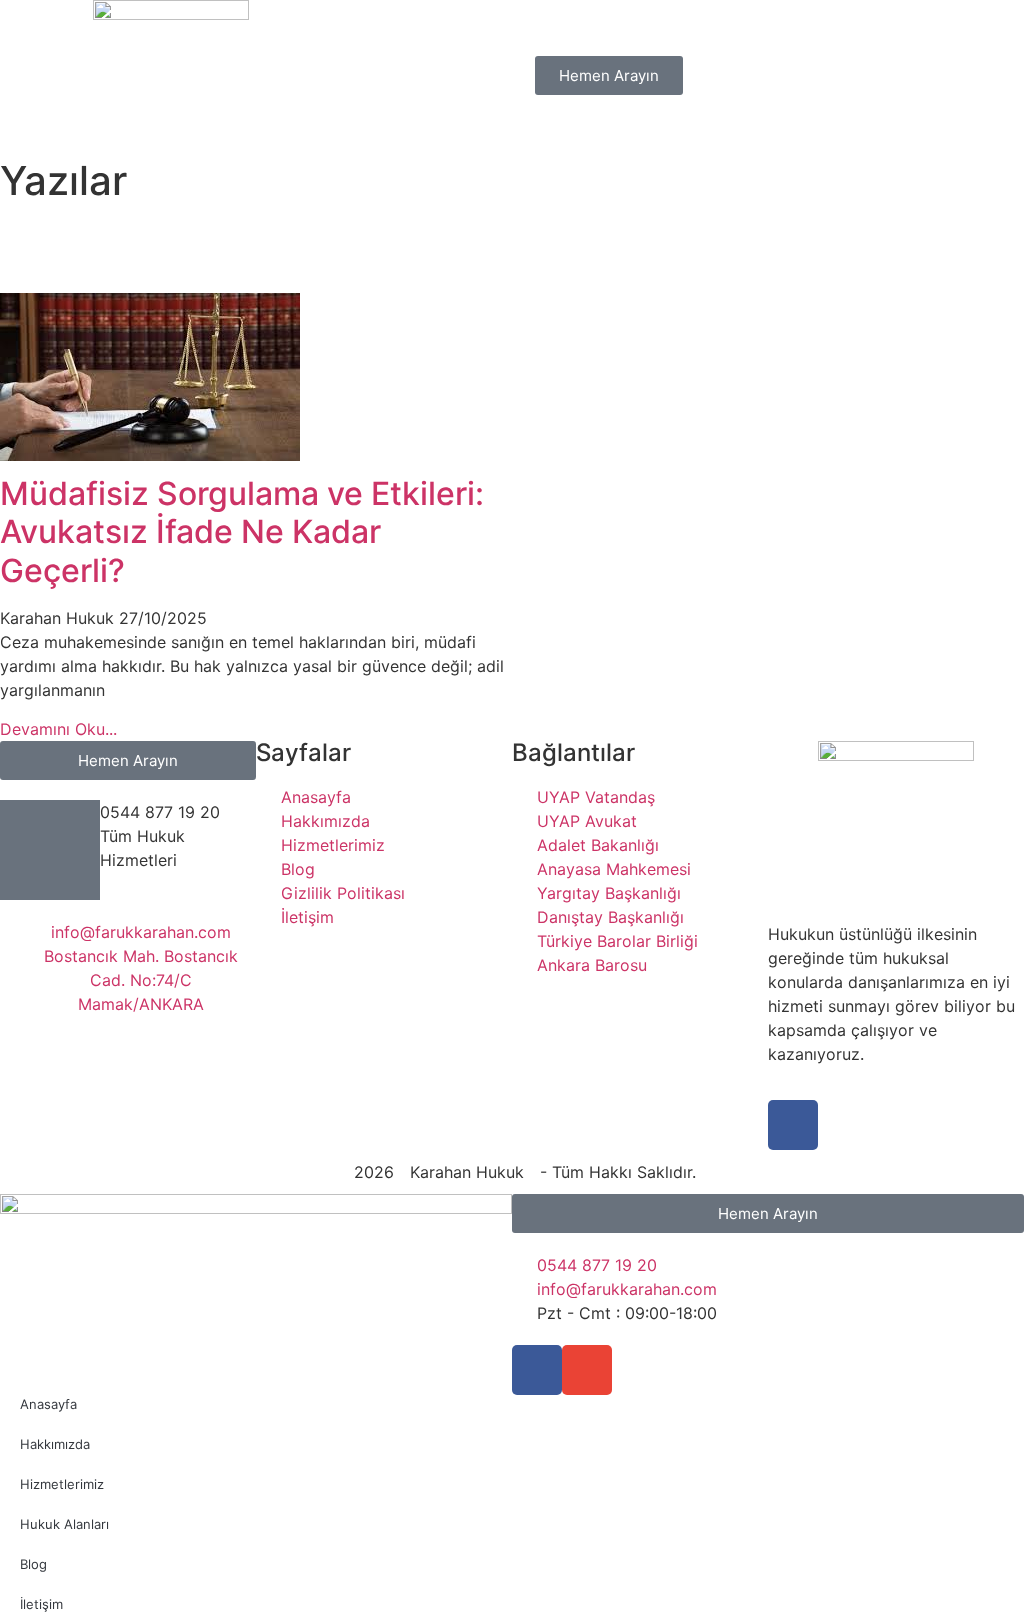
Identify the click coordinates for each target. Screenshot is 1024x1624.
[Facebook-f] (537, 1370)
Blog (33, 1564)
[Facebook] (793, 1125)
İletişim (41, 1604)
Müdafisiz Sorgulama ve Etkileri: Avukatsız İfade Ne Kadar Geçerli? (242, 532)
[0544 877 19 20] (50, 850)
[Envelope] (587, 1370)
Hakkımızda (55, 1444)
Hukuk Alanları (64, 1524)
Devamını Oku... (58, 729)
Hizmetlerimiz (62, 1484)
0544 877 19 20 (160, 812)
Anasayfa (48, 1404)
